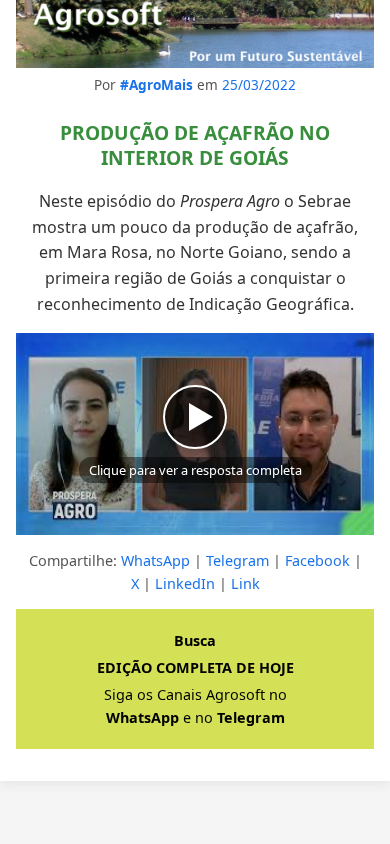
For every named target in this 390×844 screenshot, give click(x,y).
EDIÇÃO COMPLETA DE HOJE (195, 667)
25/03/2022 (259, 84)
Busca (195, 640)
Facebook (317, 560)
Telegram (237, 560)
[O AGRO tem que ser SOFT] (195, 34)
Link (245, 583)
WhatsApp (155, 560)
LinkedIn (185, 583)
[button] (195, 433)
